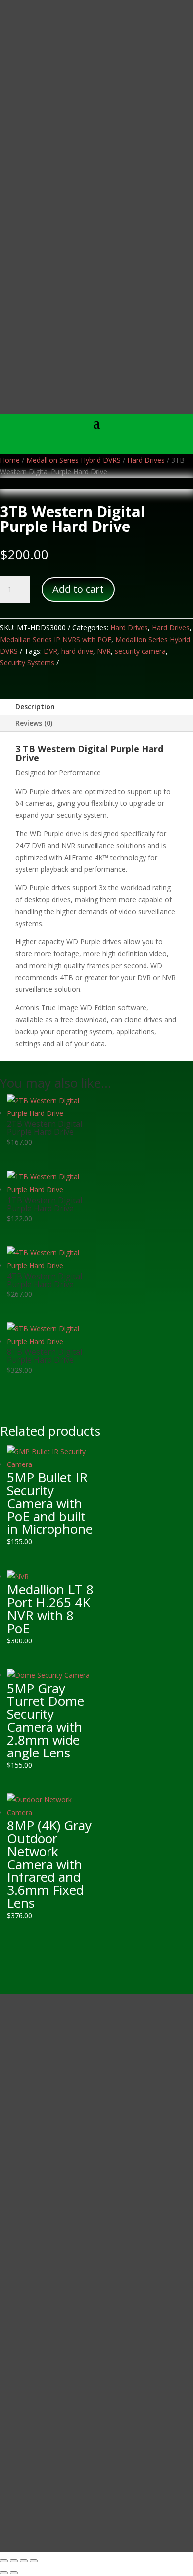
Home (10, 460)
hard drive (77, 651)
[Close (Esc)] (34, 2561)
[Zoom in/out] (4, 2561)
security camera (140, 651)
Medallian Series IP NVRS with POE (56, 639)
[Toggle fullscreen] (14, 2561)
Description (35, 707)
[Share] (24, 2561)
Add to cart (78, 589)
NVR (104, 651)
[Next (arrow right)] (14, 2573)
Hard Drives (146, 460)
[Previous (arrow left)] (4, 2573)
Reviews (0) (34, 723)
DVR (50, 651)
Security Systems (27, 663)
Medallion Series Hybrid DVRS (73, 460)
